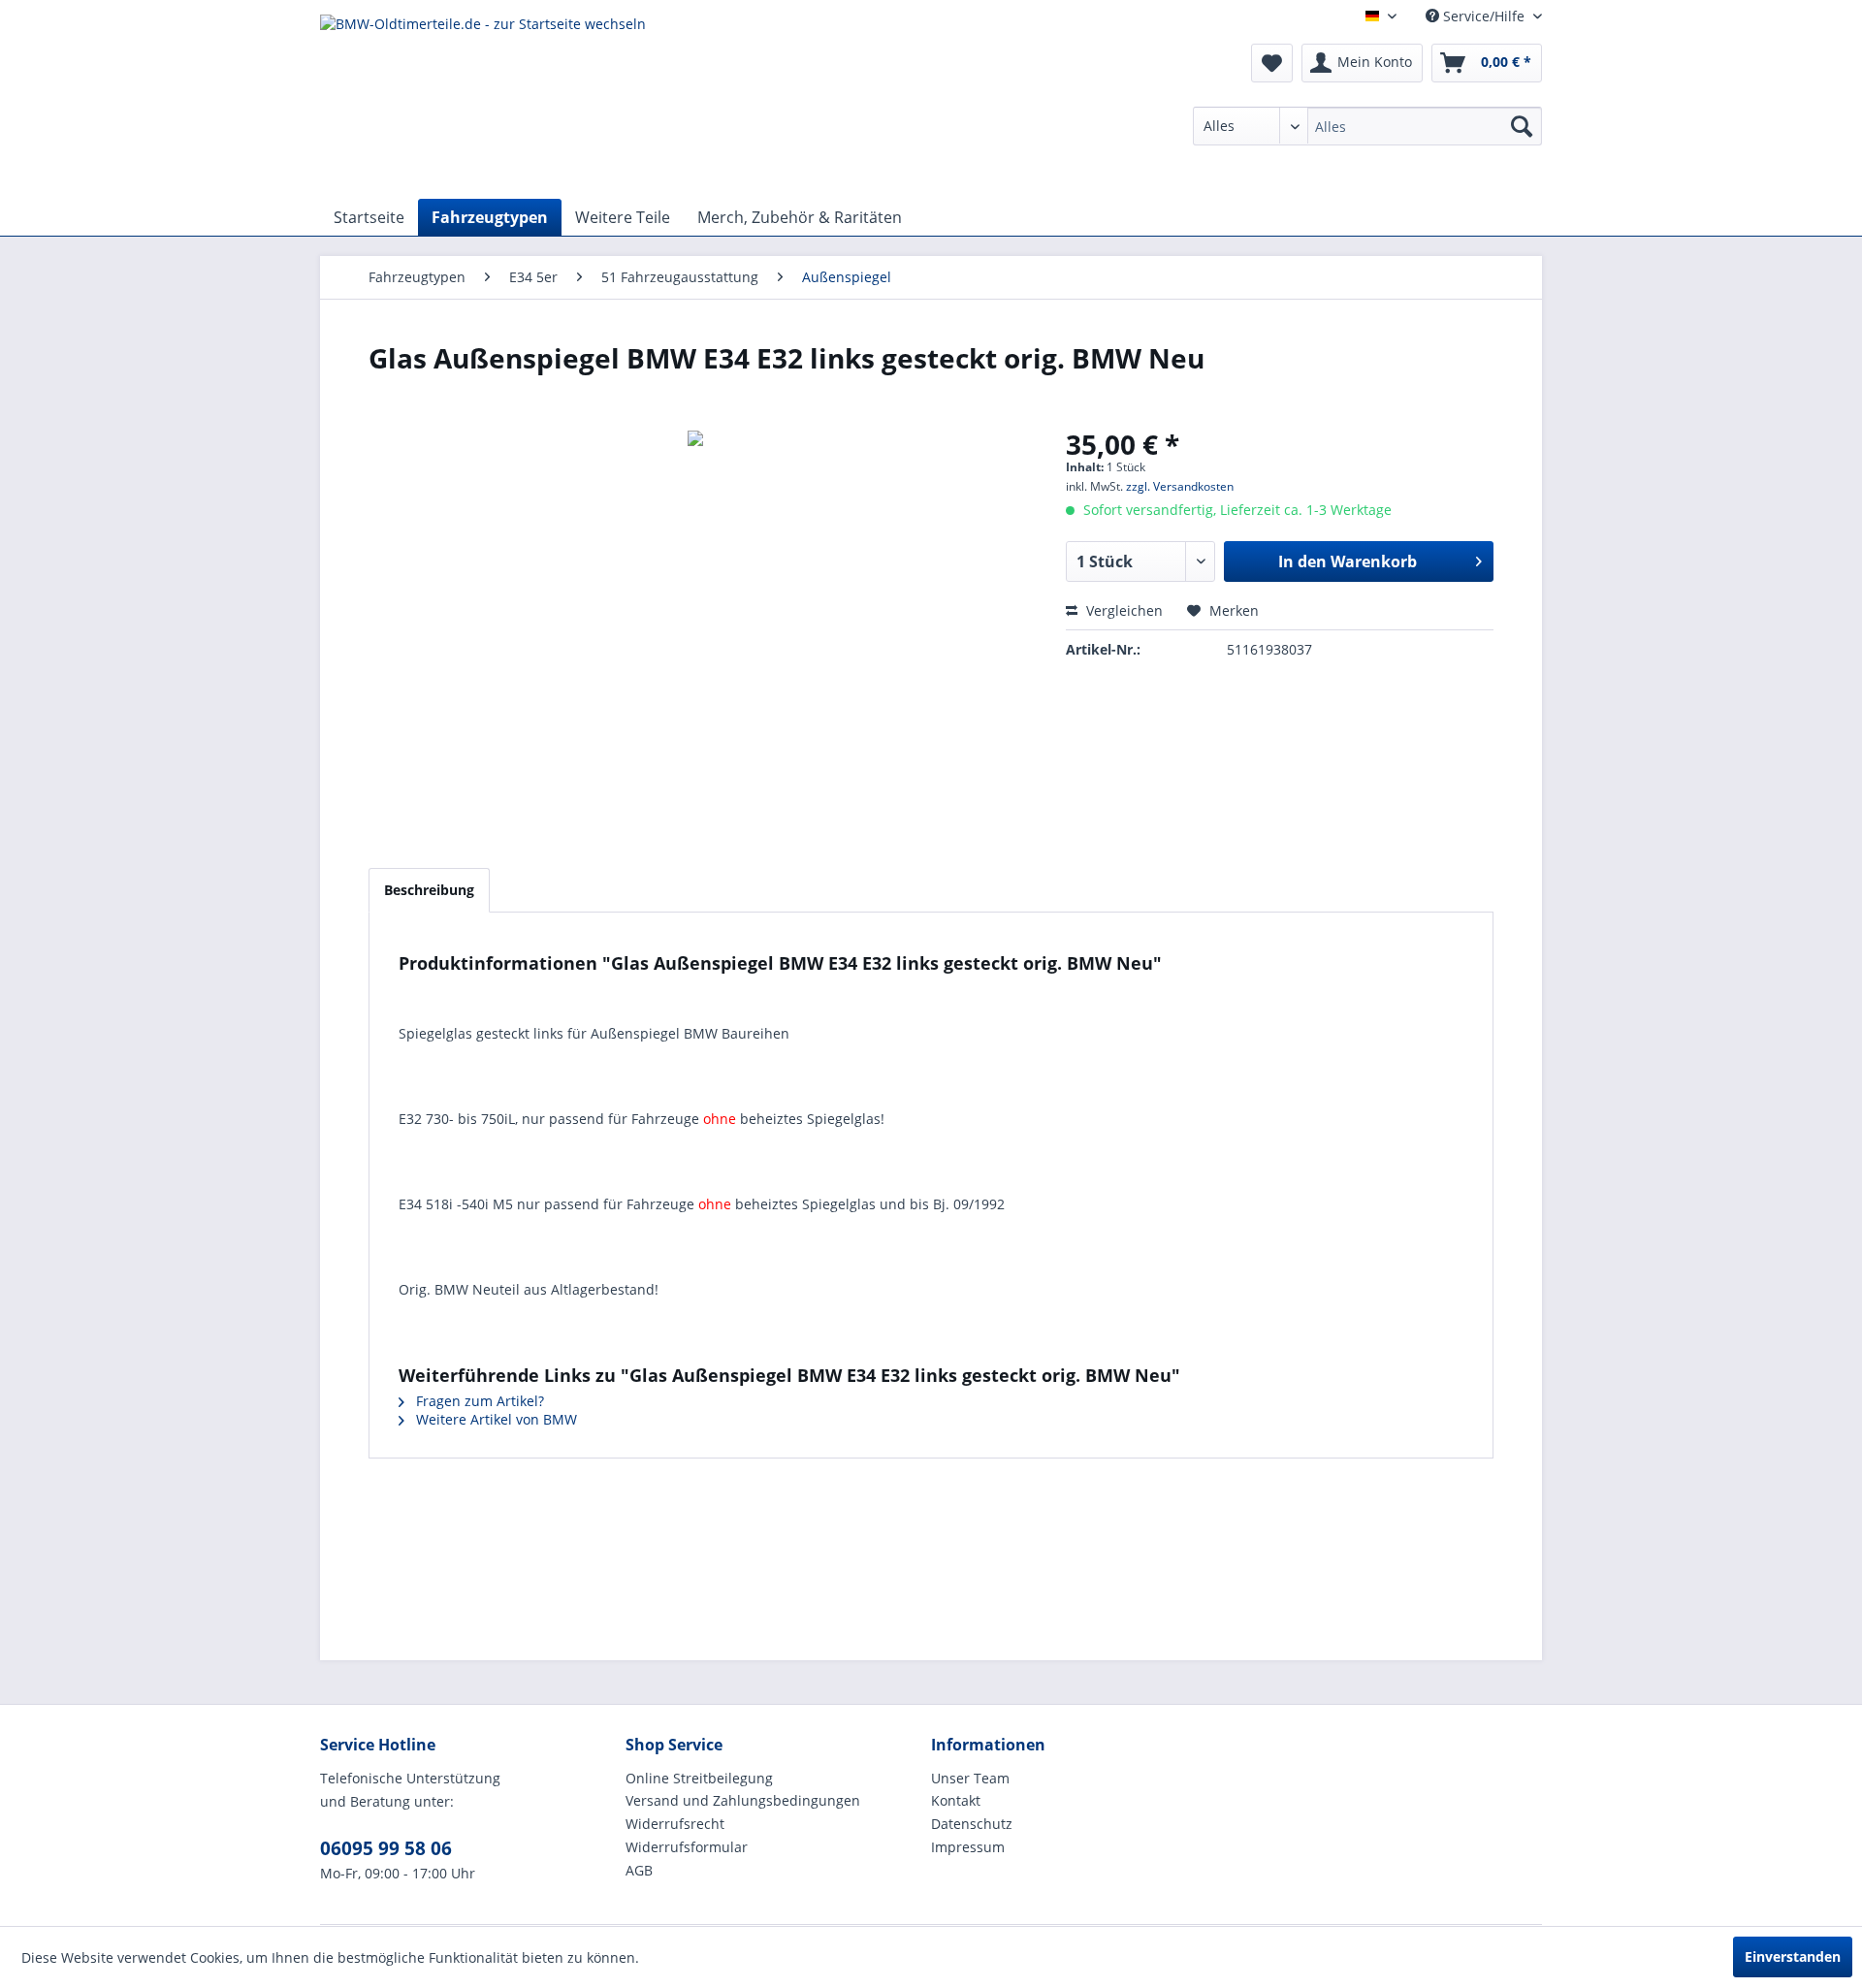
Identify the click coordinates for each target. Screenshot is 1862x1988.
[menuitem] (1367, 126)
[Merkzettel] (1272, 63)
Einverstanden (1793, 1956)
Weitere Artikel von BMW (495, 1419)
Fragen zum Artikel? (478, 1401)
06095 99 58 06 (386, 1848)
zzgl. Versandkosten (1180, 486)
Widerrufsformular (687, 1847)
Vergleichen (1123, 610)
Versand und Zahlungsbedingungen (743, 1800)
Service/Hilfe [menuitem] (1484, 16)
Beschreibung (429, 890)
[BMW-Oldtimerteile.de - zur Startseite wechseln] (483, 102)
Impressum (968, 1847)
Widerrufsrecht (675, 1824)
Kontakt (956, 1800)
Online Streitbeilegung (699, 1778)
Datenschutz (972, 1824)
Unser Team (970, 1778)
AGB (639, 1870)
